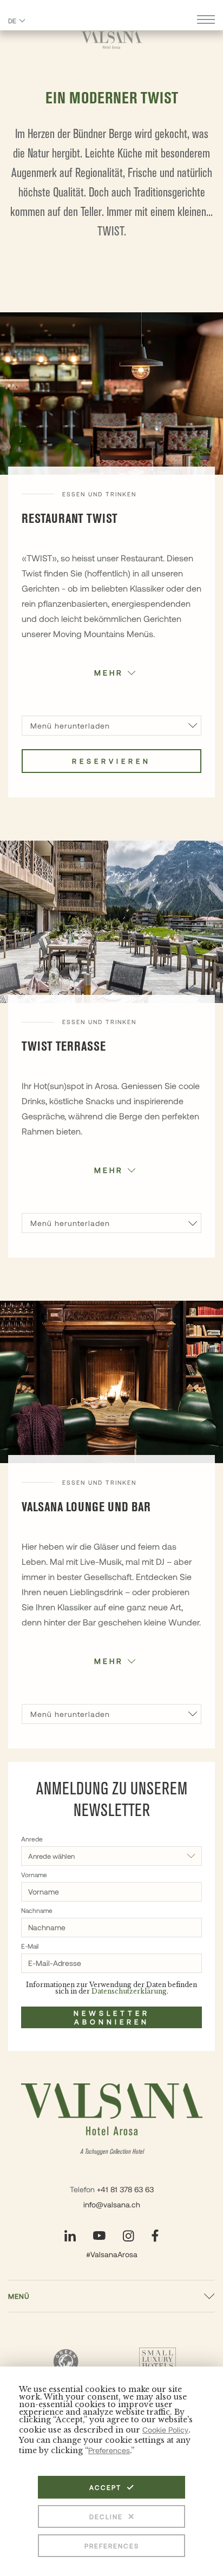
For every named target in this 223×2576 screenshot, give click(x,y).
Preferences (112, 2546)
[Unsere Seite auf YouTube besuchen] (99, 2236)
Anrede (32, 1839)
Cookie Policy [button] (165, 2430)
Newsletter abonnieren (112, 2017)
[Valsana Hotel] (112, 40)
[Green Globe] (65, 2361)
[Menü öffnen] (206, 21)
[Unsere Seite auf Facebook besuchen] (155, 2236)
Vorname (34, 1874)
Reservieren (111, 761)
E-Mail (30, 1946)
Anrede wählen (51, 1856)
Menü (19, 2296)
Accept (105, 2487)
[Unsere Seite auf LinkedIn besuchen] (70, 2236)
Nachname (37, 1910)
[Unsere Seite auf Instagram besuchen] (129, 2236)
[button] (111, 672)
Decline (106, 2516)
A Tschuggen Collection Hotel (112, 2152)
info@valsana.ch (112, 2204)
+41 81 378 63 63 (125, 2189)
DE (12, 21)
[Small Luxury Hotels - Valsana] (158, 2362)
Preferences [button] (109, 2450)
